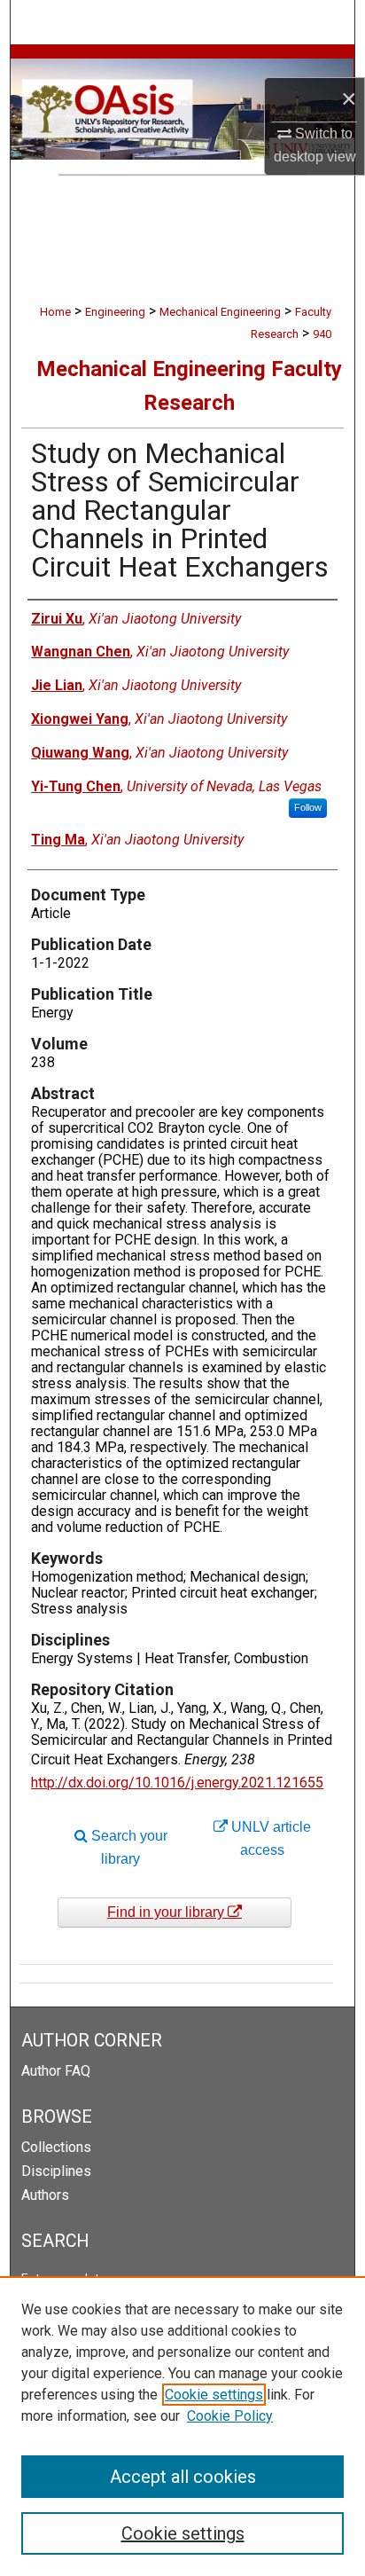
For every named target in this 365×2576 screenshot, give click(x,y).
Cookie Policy (230, 2416)
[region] (182, 2426)
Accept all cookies (183, 2477)
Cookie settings (214, 2395)
